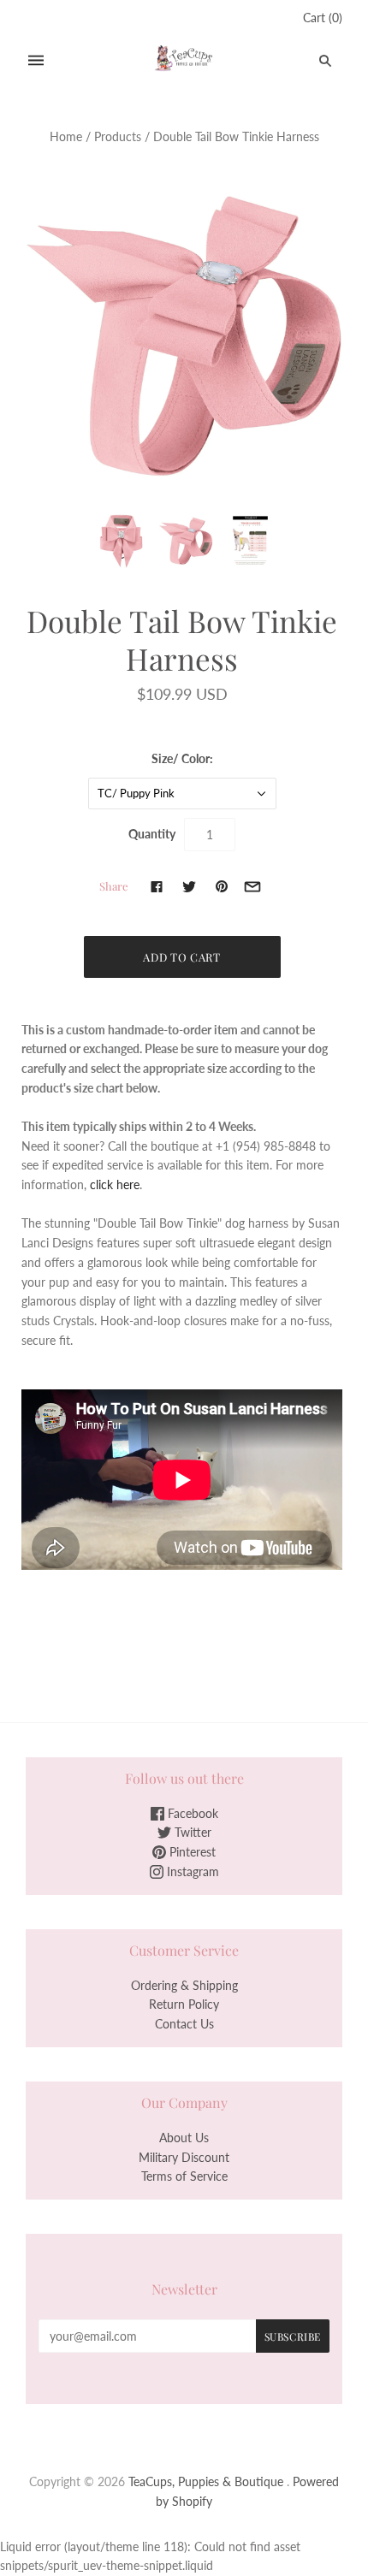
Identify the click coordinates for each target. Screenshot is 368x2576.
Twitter (191, 1832)
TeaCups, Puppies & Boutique (206, 2481)
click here (115, 1184)
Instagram (191, 1871)
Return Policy (184, 2004)
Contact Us (184, 2024)
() (323, 18)
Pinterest (191, 1852)
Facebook (191, 1813)
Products (118, 136)
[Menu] (36, 60)
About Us (184, 2138)
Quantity (152, 834)
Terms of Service (184, 2176)
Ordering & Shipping (184, 1985)
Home (66, 136)
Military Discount (184, 2157)
